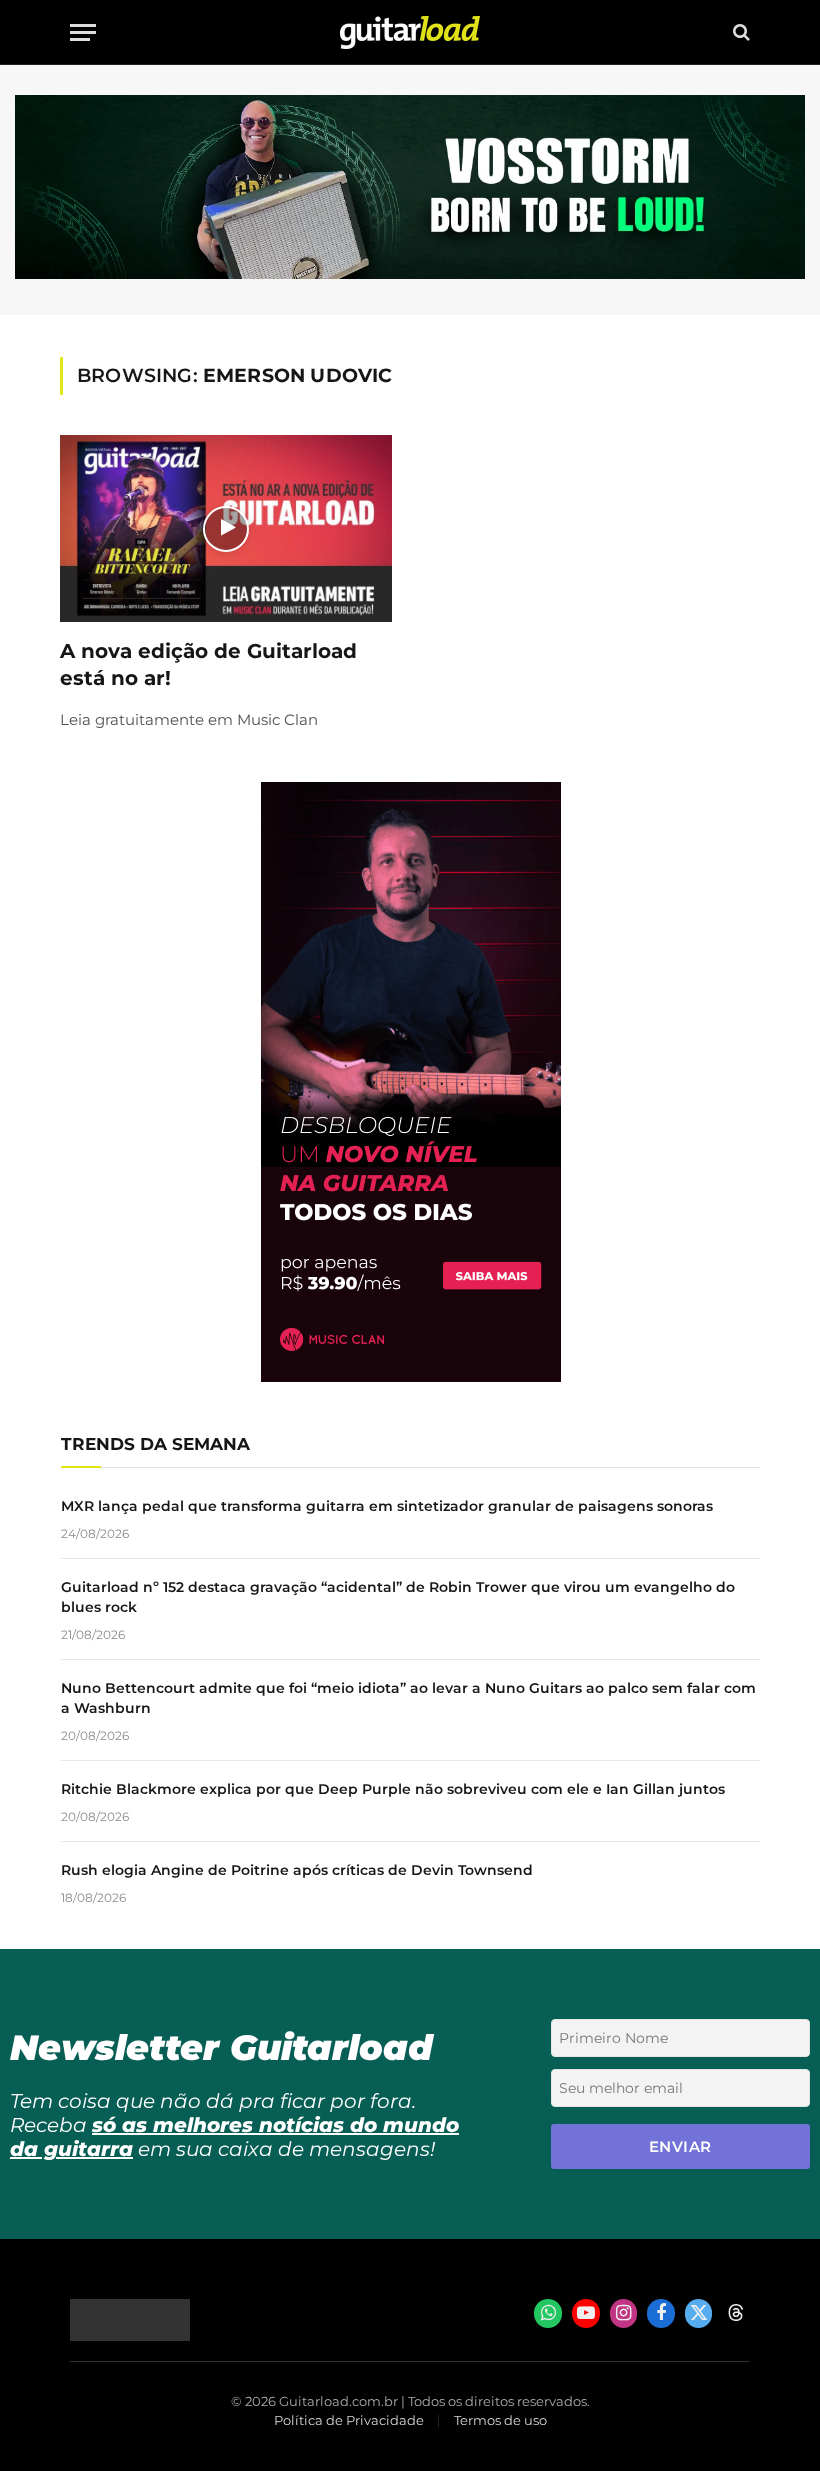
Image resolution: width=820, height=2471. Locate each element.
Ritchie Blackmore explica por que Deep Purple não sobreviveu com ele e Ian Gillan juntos (393, 1789)
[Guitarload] (410, 32)
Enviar (680, 2146)
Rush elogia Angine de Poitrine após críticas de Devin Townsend (297, 1870)
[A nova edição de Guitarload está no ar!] (226, 528)
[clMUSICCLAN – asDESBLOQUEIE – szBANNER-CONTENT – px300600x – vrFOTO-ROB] (411, 1376)
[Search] (739, 32)
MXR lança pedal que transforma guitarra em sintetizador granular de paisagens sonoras (387, 1506)
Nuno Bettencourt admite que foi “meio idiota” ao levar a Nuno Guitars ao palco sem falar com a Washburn (408, 1698)
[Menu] (83, 32)
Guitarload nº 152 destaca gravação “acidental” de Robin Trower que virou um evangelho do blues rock (398, 1597)
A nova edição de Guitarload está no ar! (208, 664)
